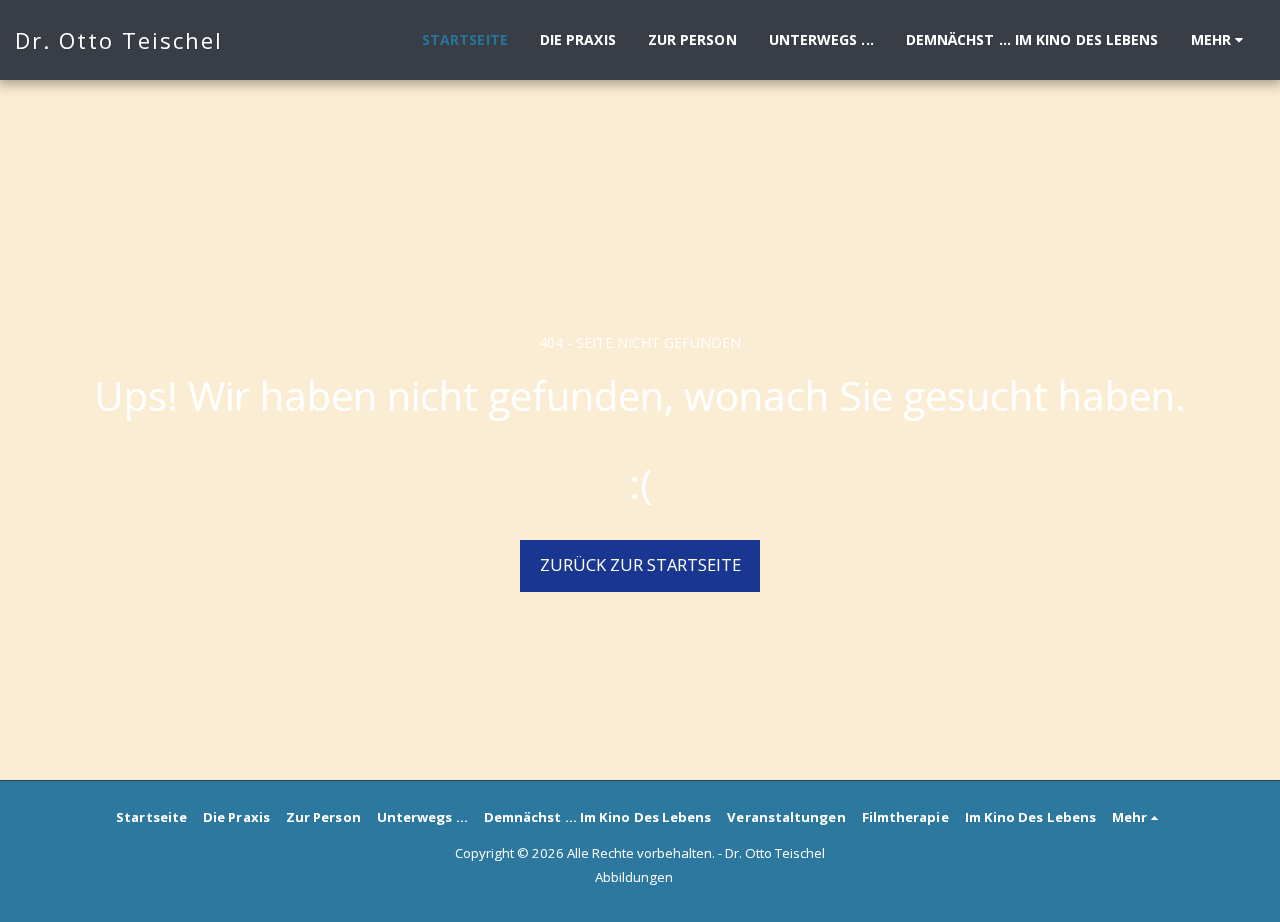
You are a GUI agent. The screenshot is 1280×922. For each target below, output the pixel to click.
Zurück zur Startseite (640, 564)
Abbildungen (634, 877)
